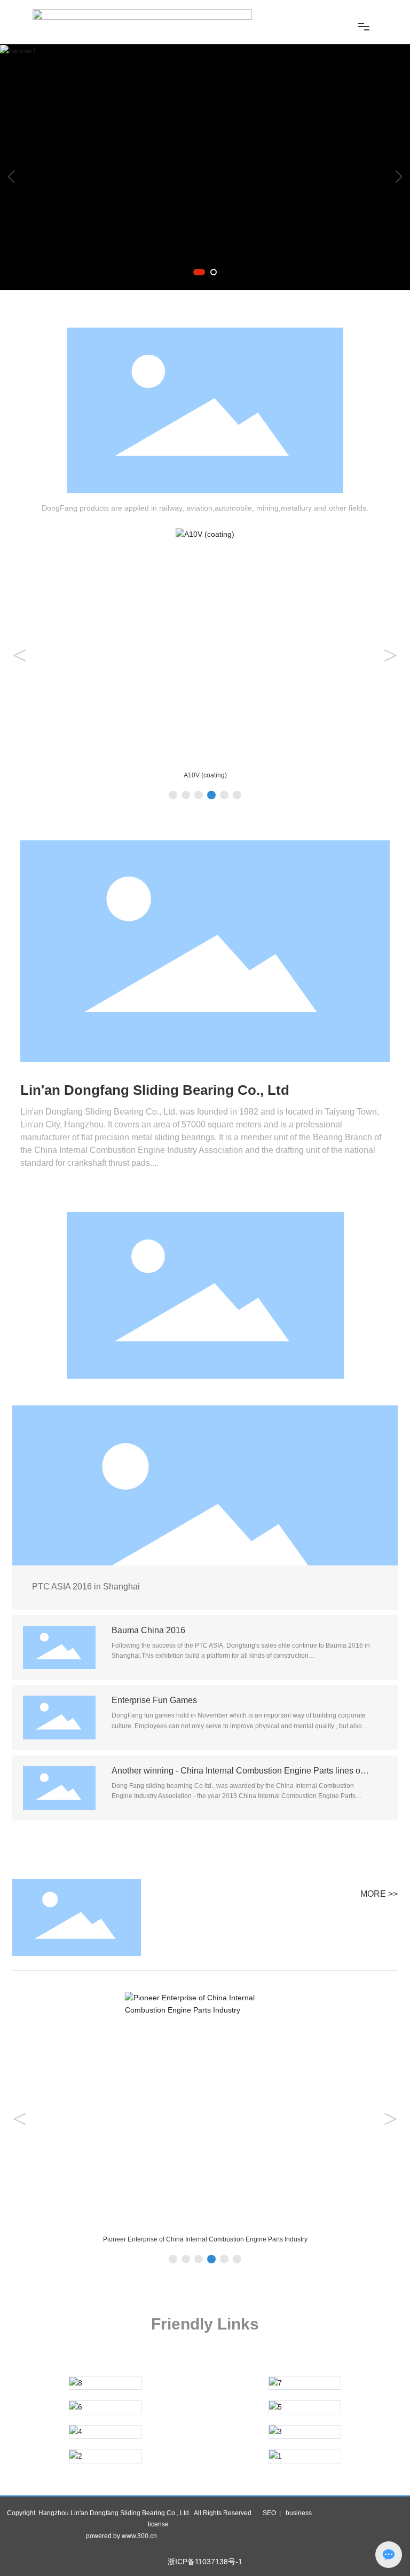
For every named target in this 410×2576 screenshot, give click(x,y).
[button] (199, 272)
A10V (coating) (205, 775)
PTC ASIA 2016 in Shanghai (86, 1587)
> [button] (391, 655)
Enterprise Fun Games (154, 1700)
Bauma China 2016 (148, 1630)
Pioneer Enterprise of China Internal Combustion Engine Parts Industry (205, 2239)
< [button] (19, 655)
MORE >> (379, 1894)
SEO (269, 2513)
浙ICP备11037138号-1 (205, 2562)
